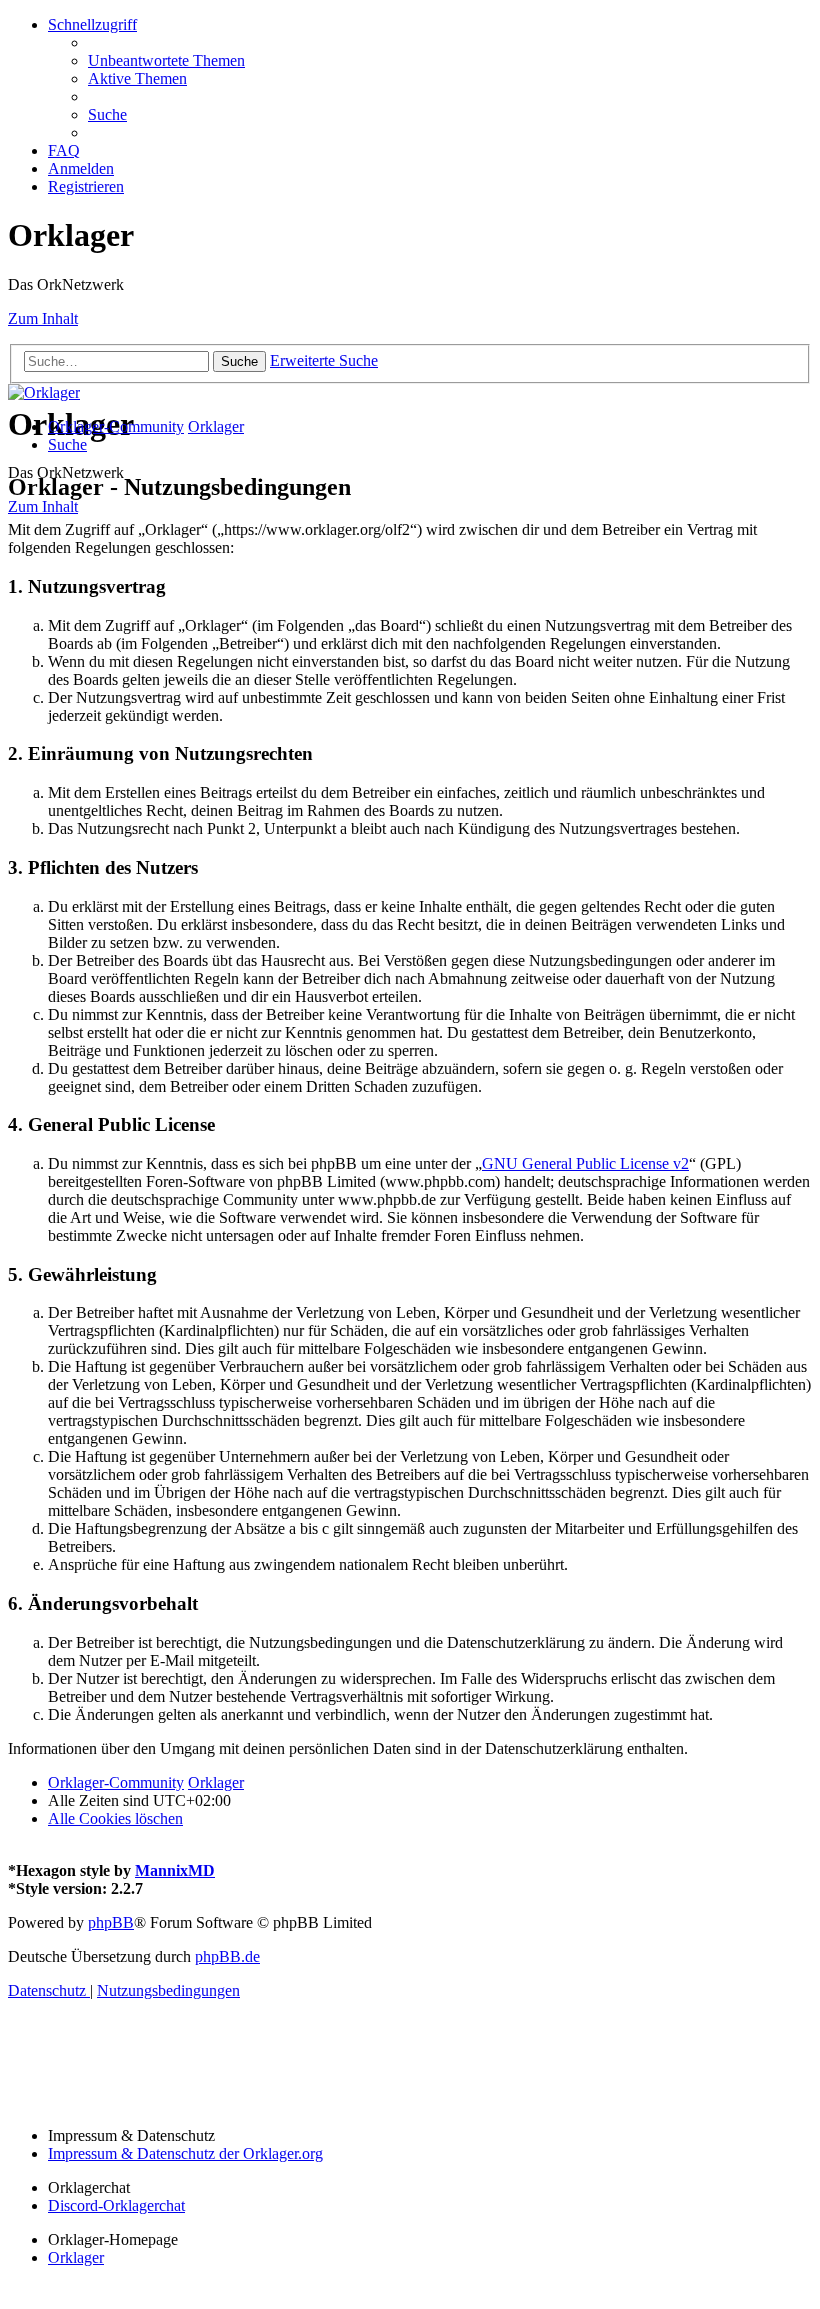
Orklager (76, 2257)
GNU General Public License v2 (585, 1163)
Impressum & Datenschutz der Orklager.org (185, 2153)
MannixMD (175, 1870)
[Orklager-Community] (44, 392)
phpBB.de (227, 1956)
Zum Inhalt (43, 318)
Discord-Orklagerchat (116, 2205)
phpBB (111, 1922)
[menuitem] (166, 60)
